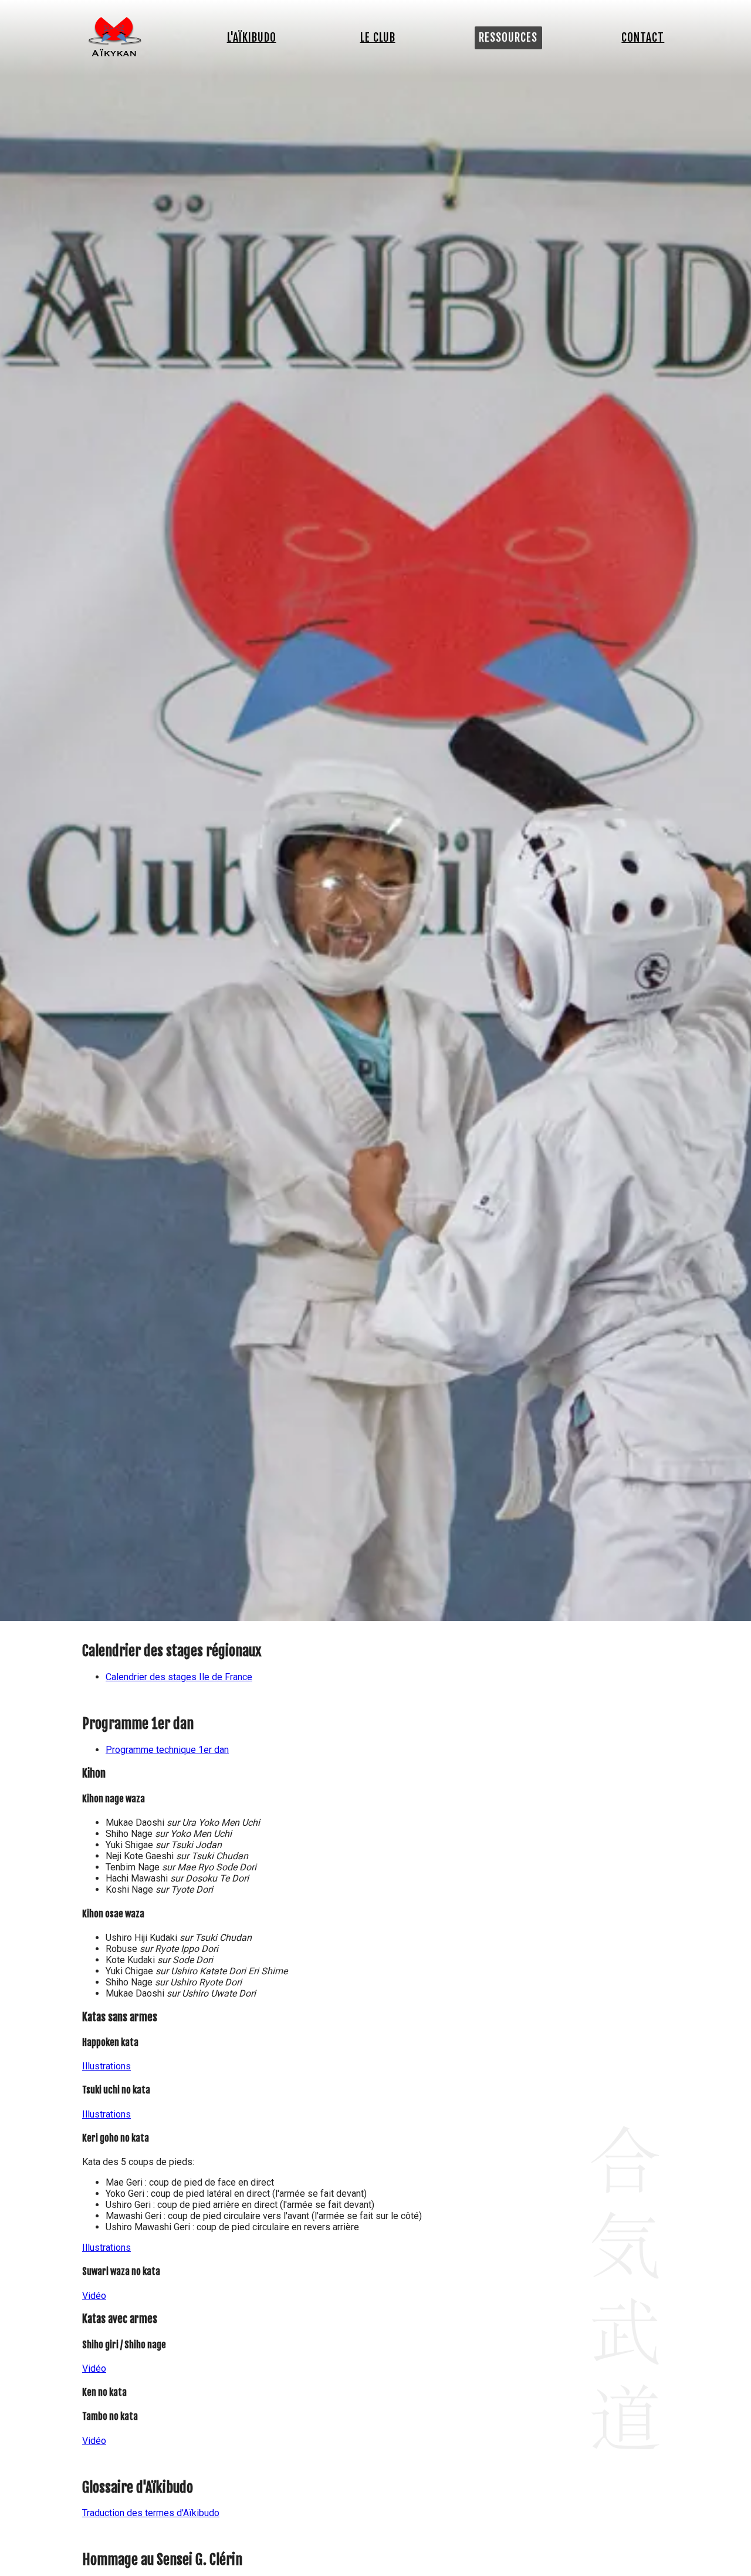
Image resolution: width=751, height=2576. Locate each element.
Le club (378, 38)
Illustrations (106, 2066)
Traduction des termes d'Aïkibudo (151, 2513)
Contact (643, 38)
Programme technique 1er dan (167, 1750)
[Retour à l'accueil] (115, 53)
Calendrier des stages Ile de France (179, 1677)
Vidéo (94, 2296)
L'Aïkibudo (252, 38)
